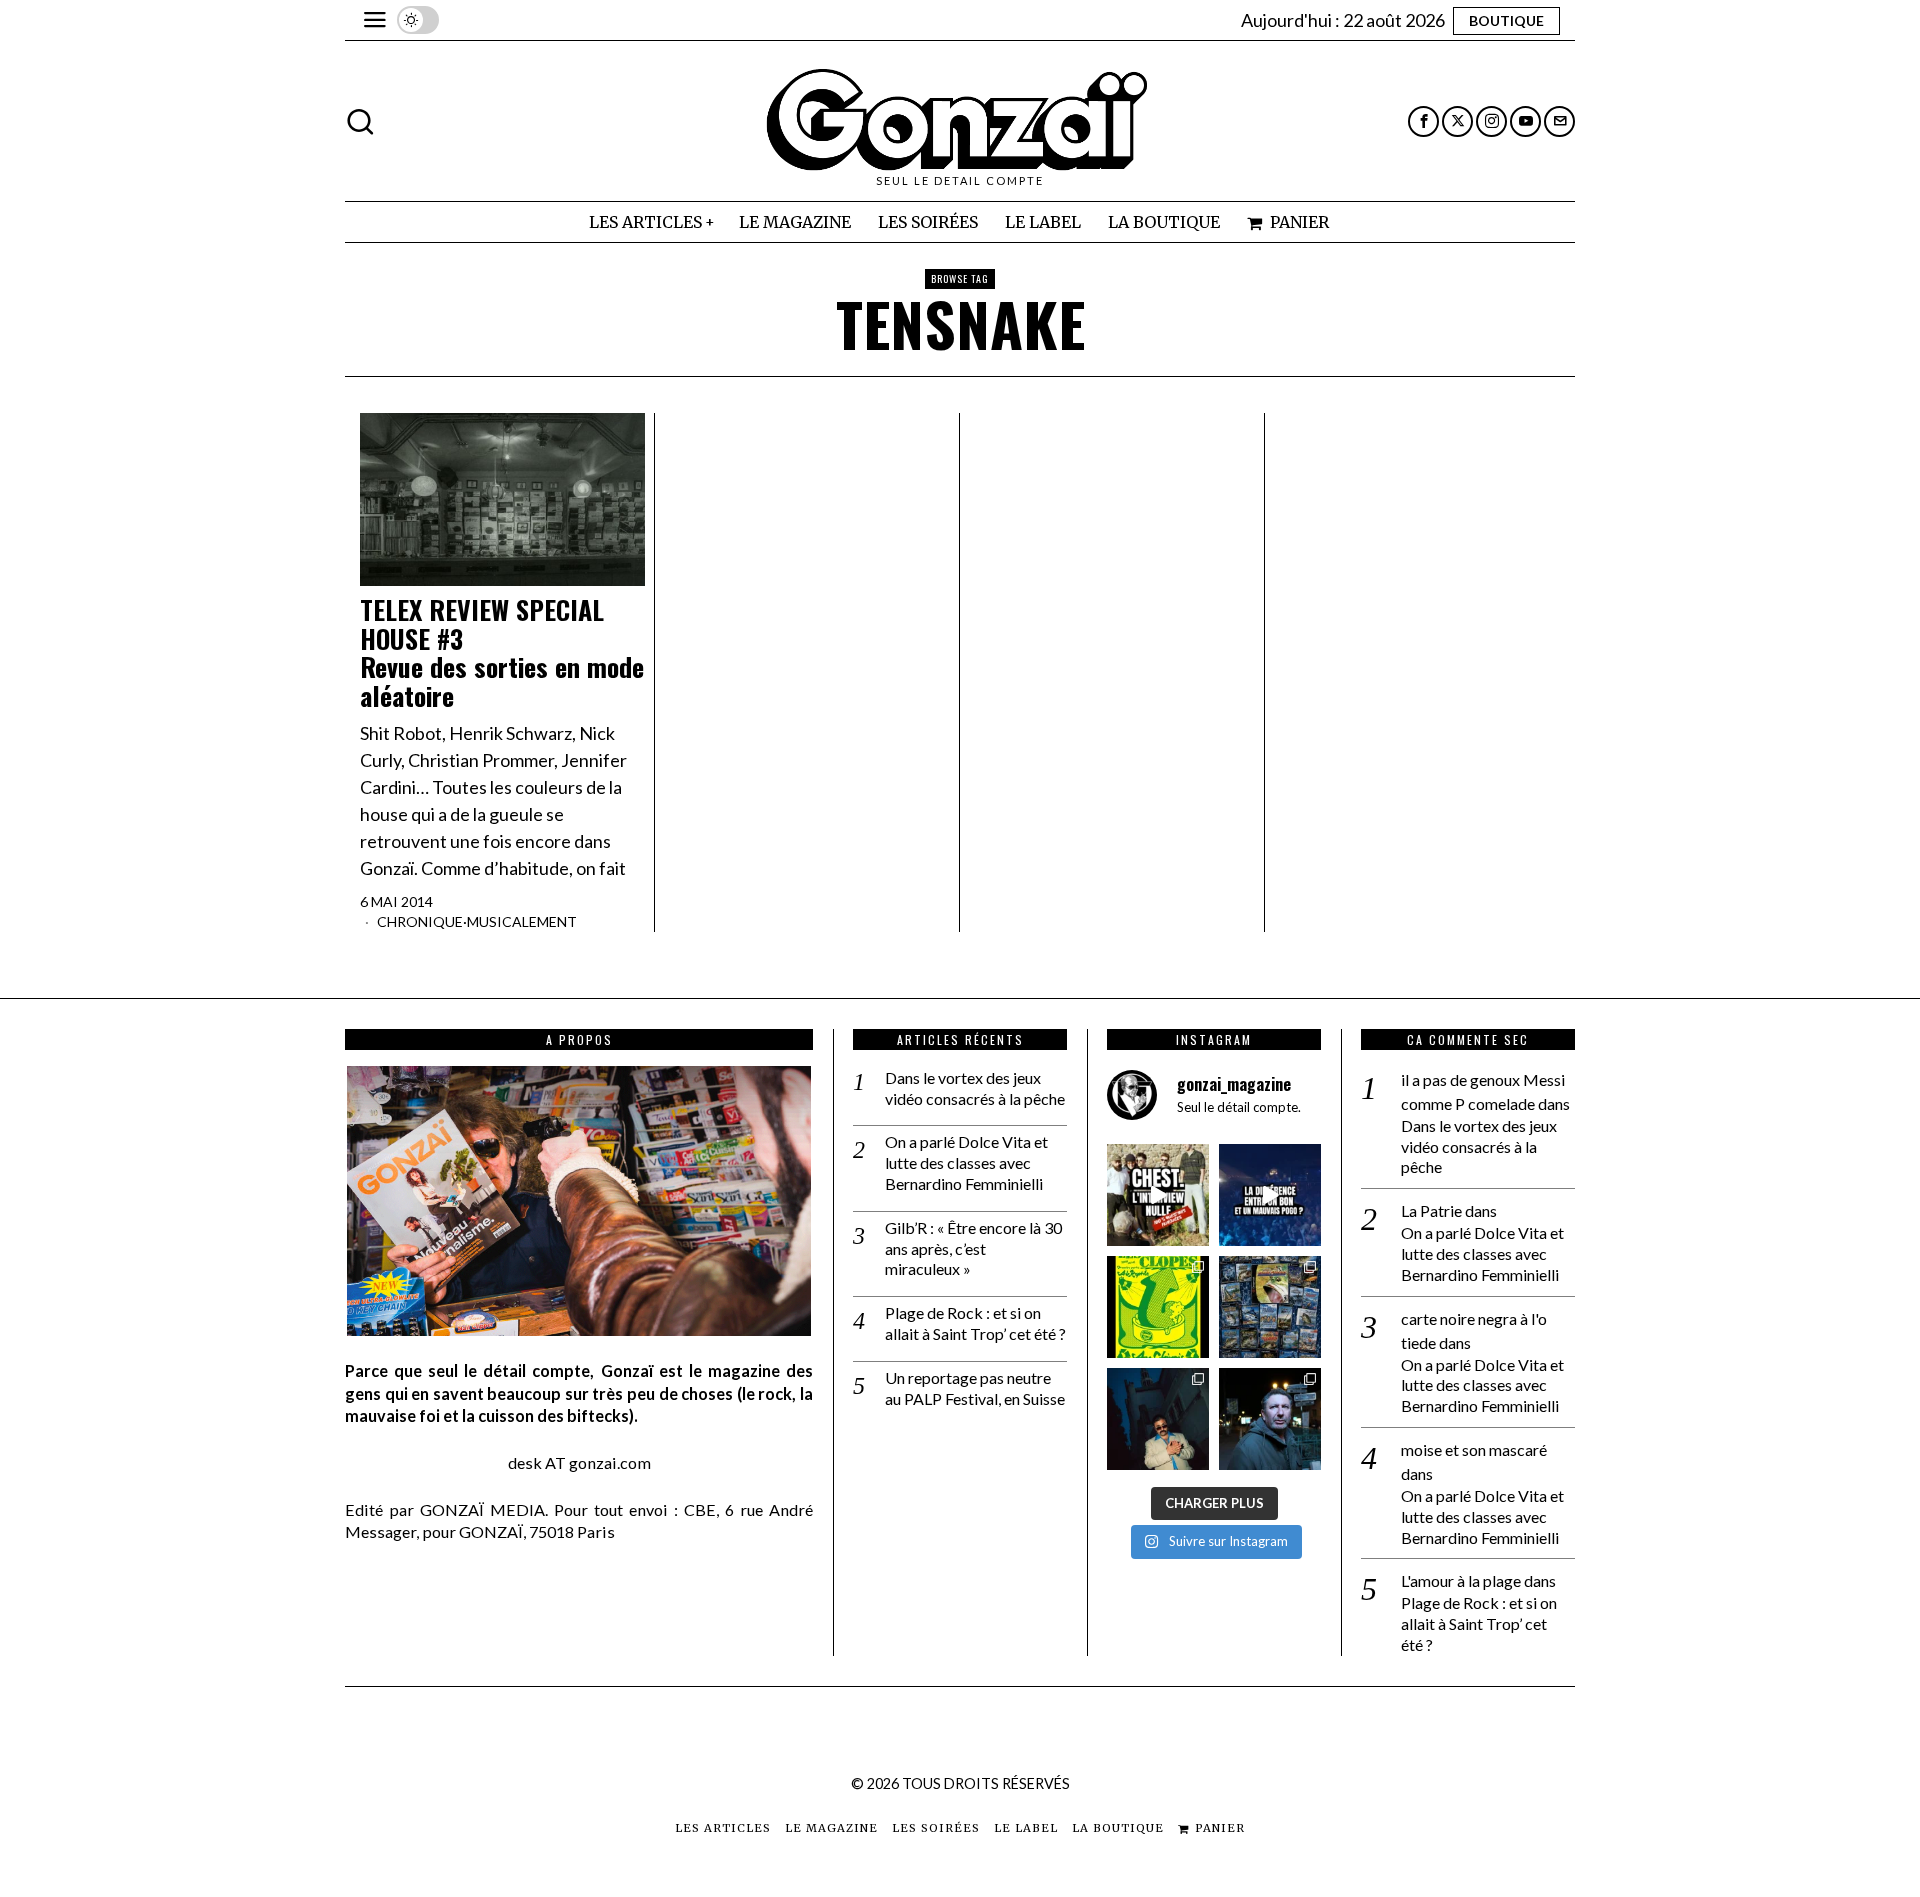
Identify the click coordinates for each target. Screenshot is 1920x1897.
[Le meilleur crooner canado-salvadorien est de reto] (1158, 1419)
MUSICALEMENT (522, 921)
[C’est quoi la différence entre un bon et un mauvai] (1270, 1195)
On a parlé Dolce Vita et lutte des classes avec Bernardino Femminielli (966, 1162)
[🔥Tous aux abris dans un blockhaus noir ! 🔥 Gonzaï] (1158, 1307)
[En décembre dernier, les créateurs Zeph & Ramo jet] (1270, 1307)
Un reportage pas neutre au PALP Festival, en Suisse (975, 1388)
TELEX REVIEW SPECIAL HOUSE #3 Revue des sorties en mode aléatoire (502, 653)
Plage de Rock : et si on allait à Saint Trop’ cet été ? (975, 1323)
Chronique (420, 921)
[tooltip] (1423, 121)
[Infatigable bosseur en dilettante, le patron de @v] (1270, 1419)
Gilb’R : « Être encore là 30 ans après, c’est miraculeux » (973, 1248)
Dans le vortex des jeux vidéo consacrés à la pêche (975, 1088)
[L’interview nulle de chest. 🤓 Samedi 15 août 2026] (1158, 1195)
